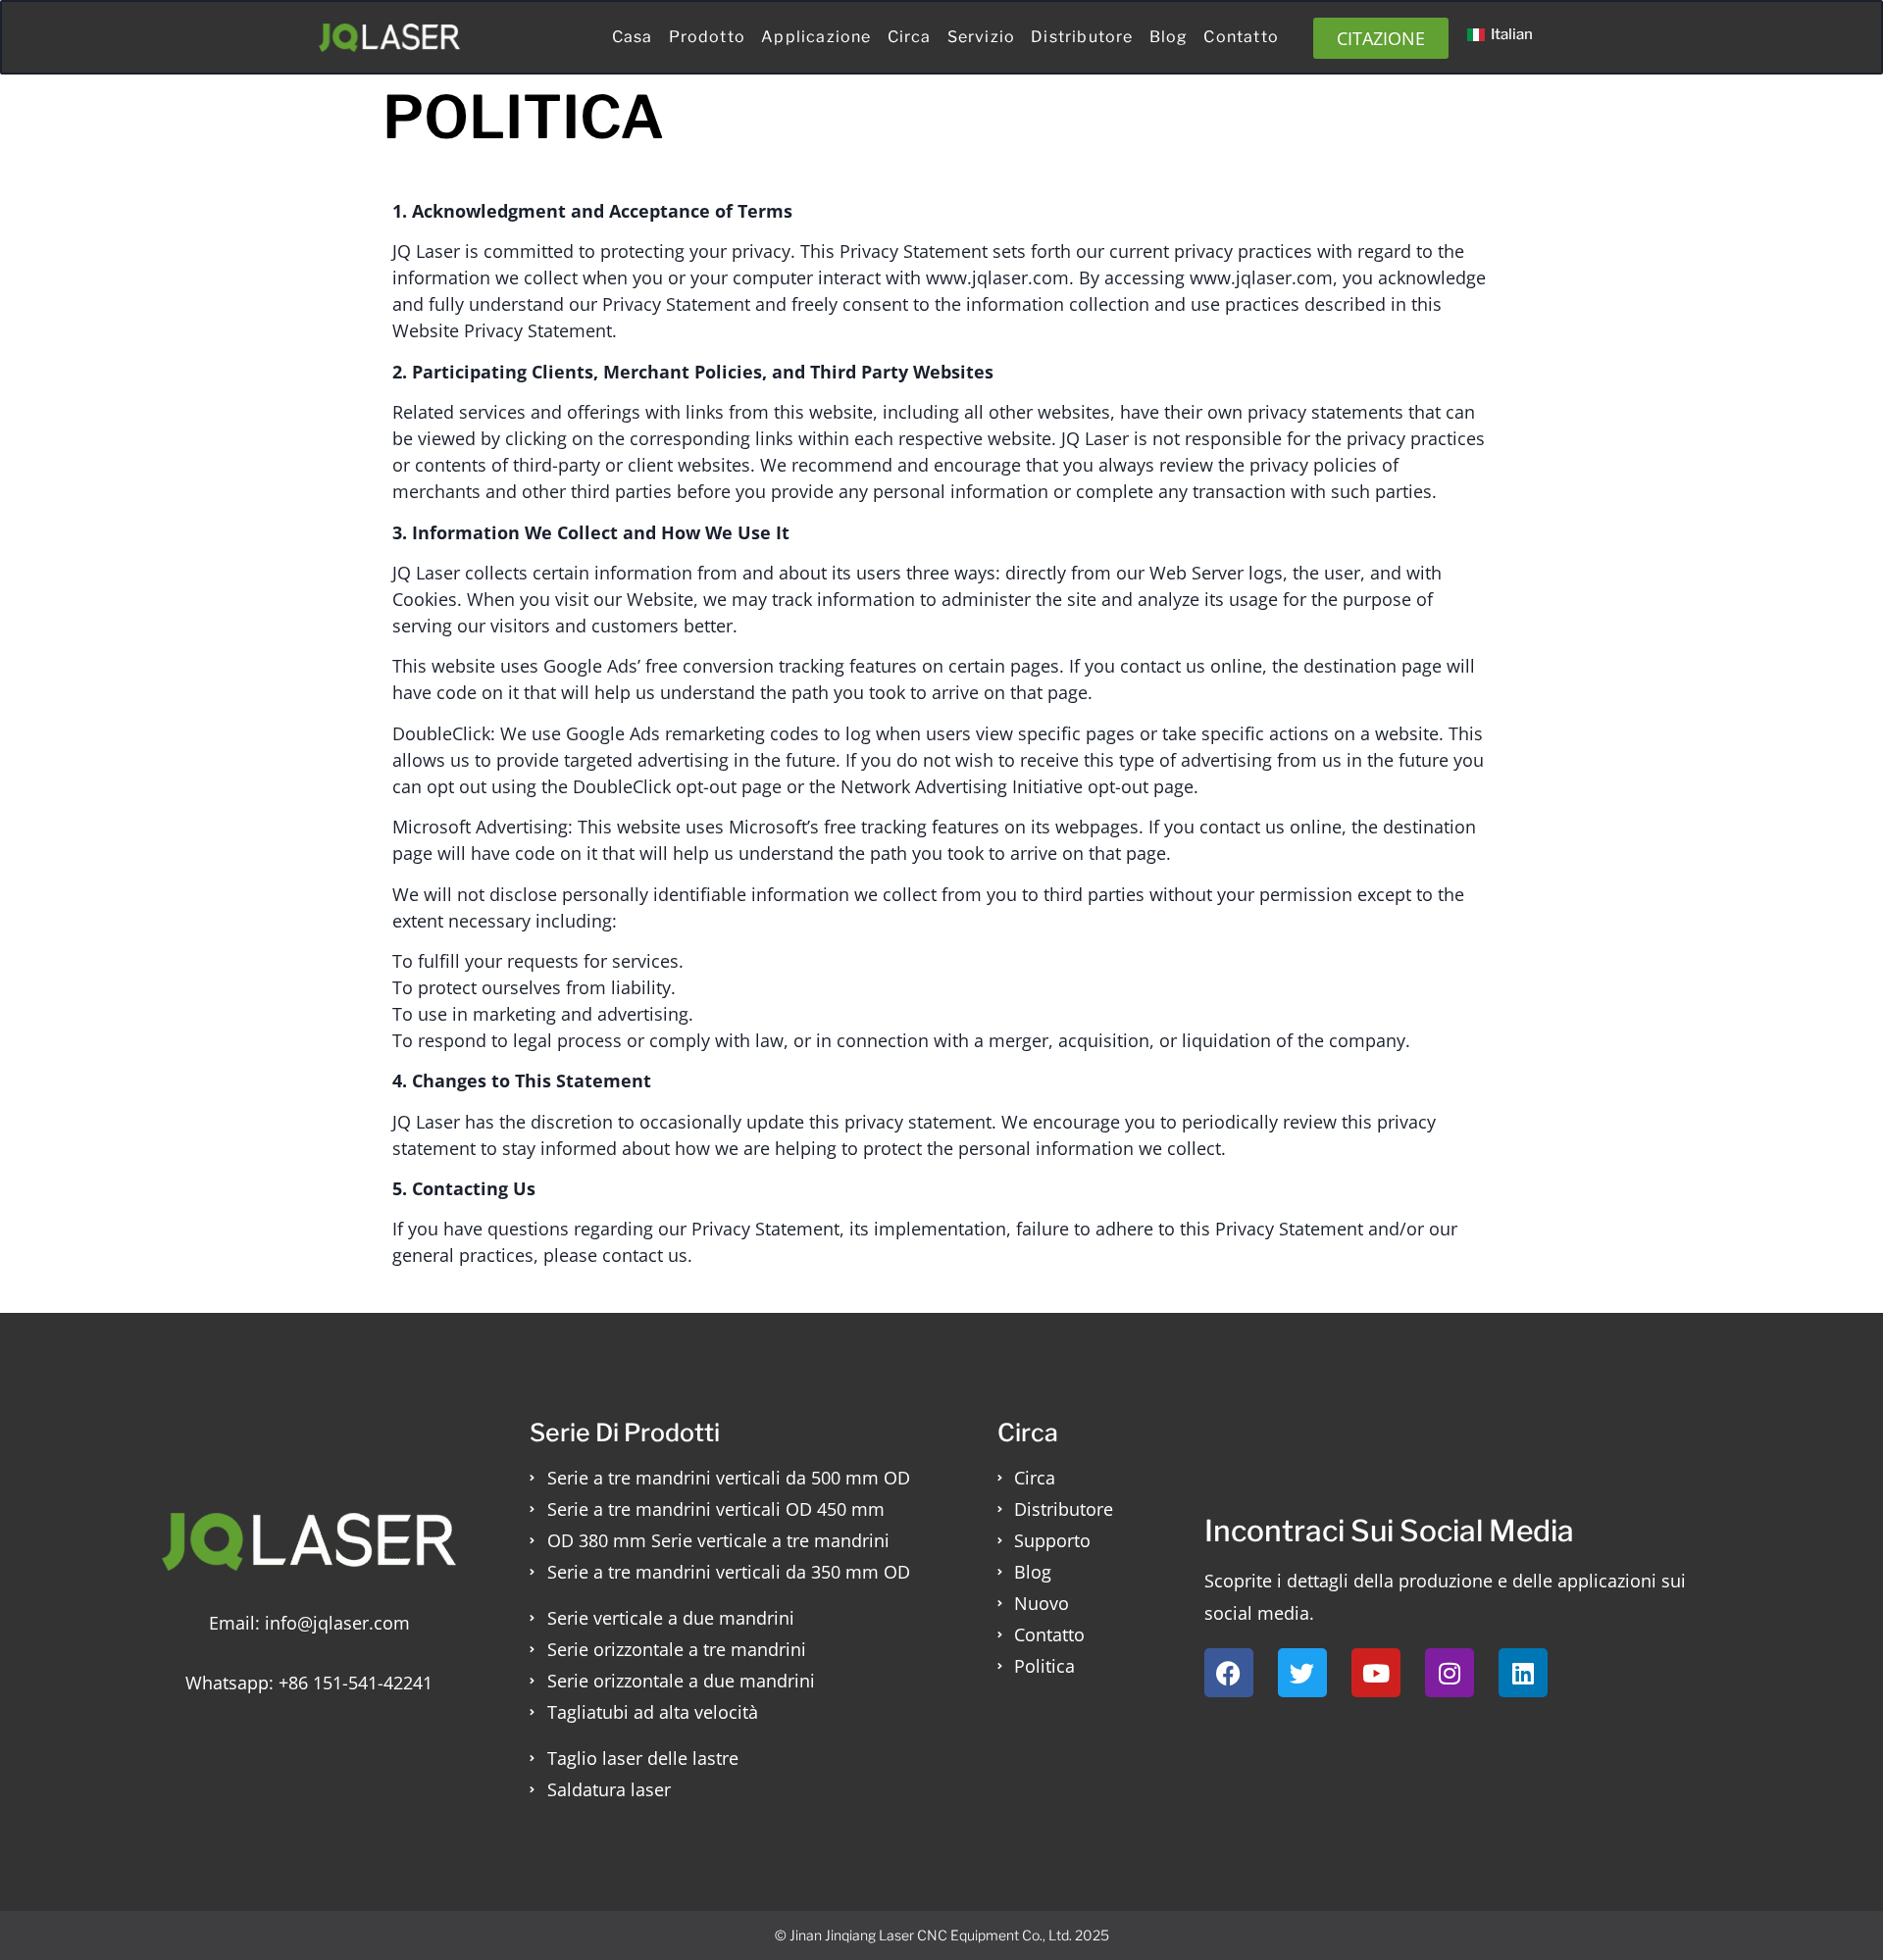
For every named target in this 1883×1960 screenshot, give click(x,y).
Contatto (1241, 37)
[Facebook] (1229, 1673)
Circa (910, 37)
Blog (1169, 37)
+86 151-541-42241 (356, 1683)
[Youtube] (1376, 1673)
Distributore (1082, 37)
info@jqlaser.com (337, 1623)
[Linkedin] (1523, 1673)
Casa (633, 37)
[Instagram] (1450, 1673)
